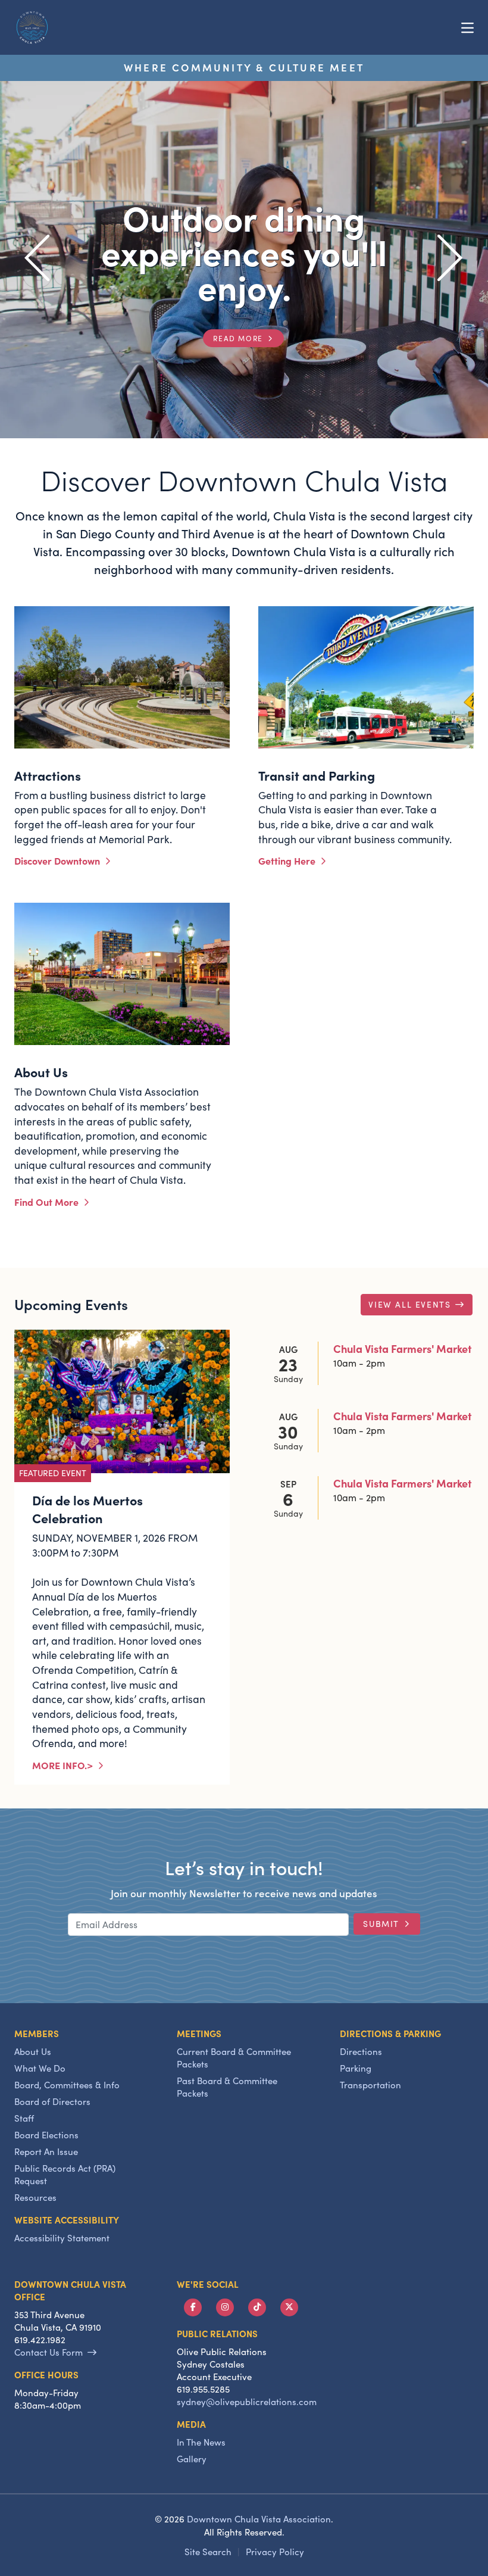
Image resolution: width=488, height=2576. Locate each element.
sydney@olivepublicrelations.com (247, 2402)
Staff (24, 2118)
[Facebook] (193, 2307)
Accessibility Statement (62, 2238)
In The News (201, 2442)
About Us (33, 2051)
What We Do (40, 2068)
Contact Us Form (49, 2352)
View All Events (409, 1304)
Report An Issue (46, 2151)
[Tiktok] (257, 2307)
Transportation (370, 2085)
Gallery (192, 2459)
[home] (32, 27)
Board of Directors (52, 2101)
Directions (361, 2051)
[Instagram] (225, 2307)
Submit (381, 1924)
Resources (35, 2197)
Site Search (208, 2552)
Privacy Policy (275, 2552)
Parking (356, 2068)
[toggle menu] (467, 27)
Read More (238, 338)
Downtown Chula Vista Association (259, 2519)
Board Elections (46, 2135)
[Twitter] (289, 2307)
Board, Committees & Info (67, 2085)
